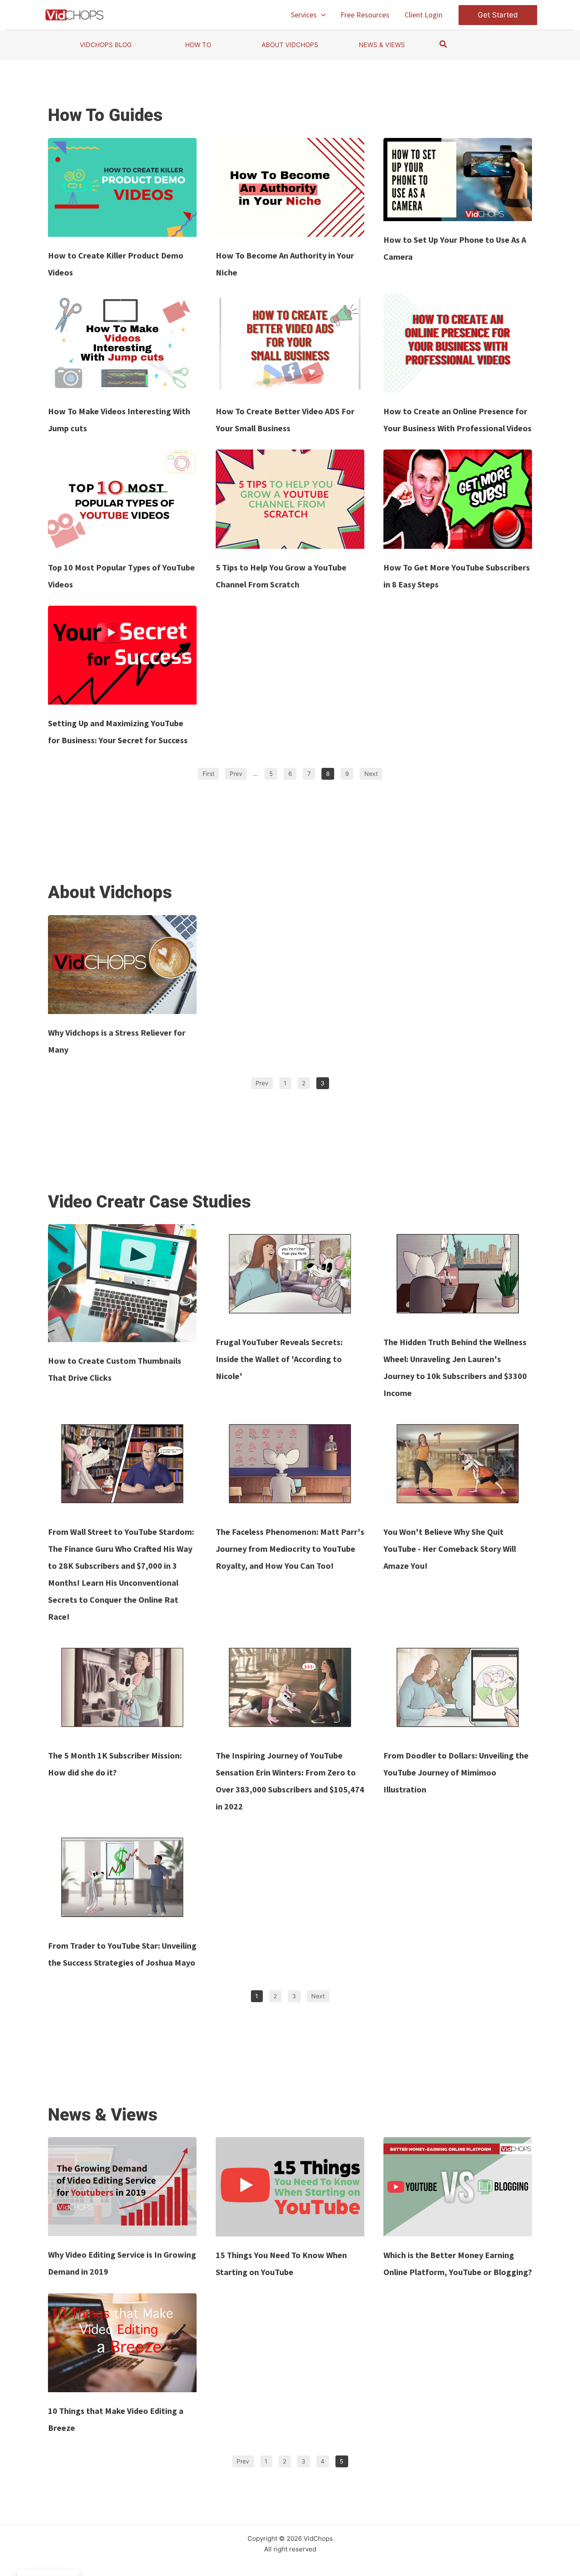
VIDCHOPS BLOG (106, 45)
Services (304, 15)
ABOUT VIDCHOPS (290, 45)
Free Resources (365, 15)
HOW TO (198, 45)
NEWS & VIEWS (382, 45)
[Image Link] (122, 187)
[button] (321, 15)
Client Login (424, 15)
